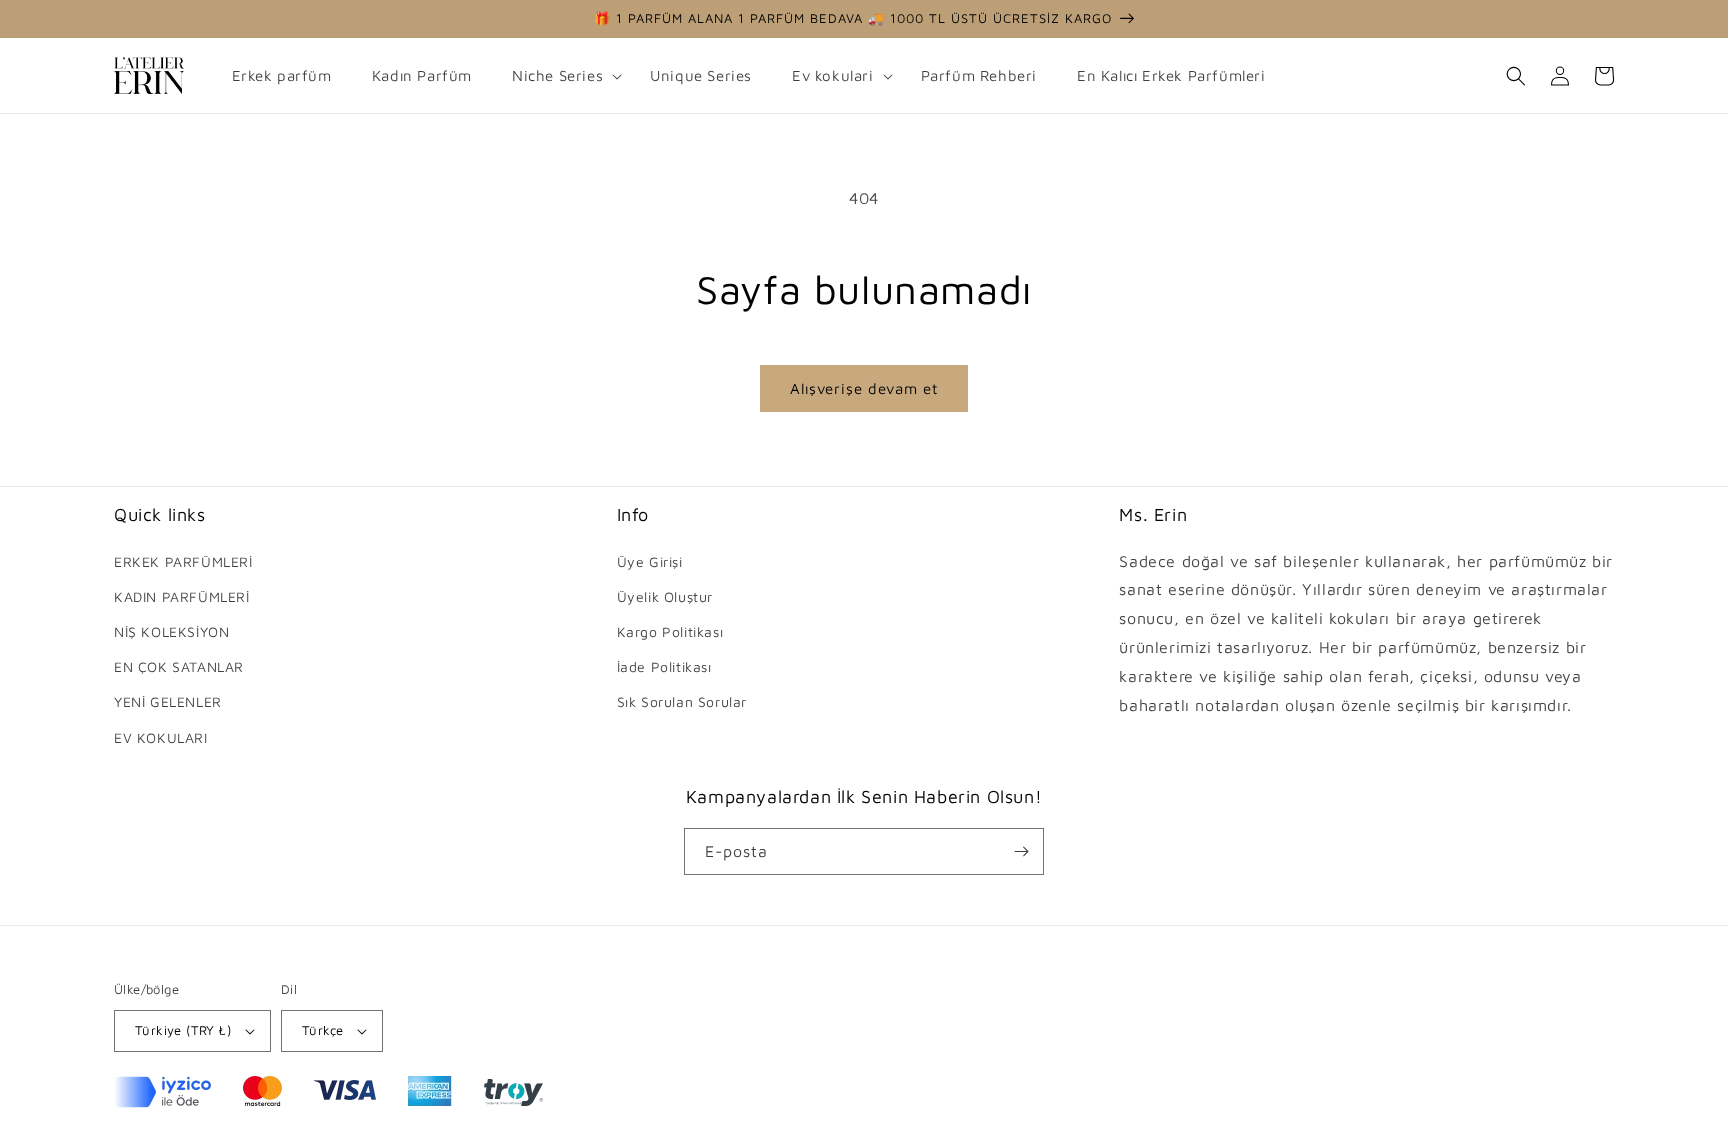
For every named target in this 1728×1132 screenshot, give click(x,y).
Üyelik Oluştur (665, 596)
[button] (561, 76)
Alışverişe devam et (864, 388)
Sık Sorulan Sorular (682, 701)
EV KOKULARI (161, 737)
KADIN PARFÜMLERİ (182, 596)
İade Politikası (664, 666)
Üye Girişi (650, 561)
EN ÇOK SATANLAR (179, 666)
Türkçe (322, 1030)
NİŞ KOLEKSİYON (171, 631)
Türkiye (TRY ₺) (183, 1030)
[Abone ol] (1021, 851)
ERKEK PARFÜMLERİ (183, 561)
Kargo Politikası (670, 631)
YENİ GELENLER (168, 701)
